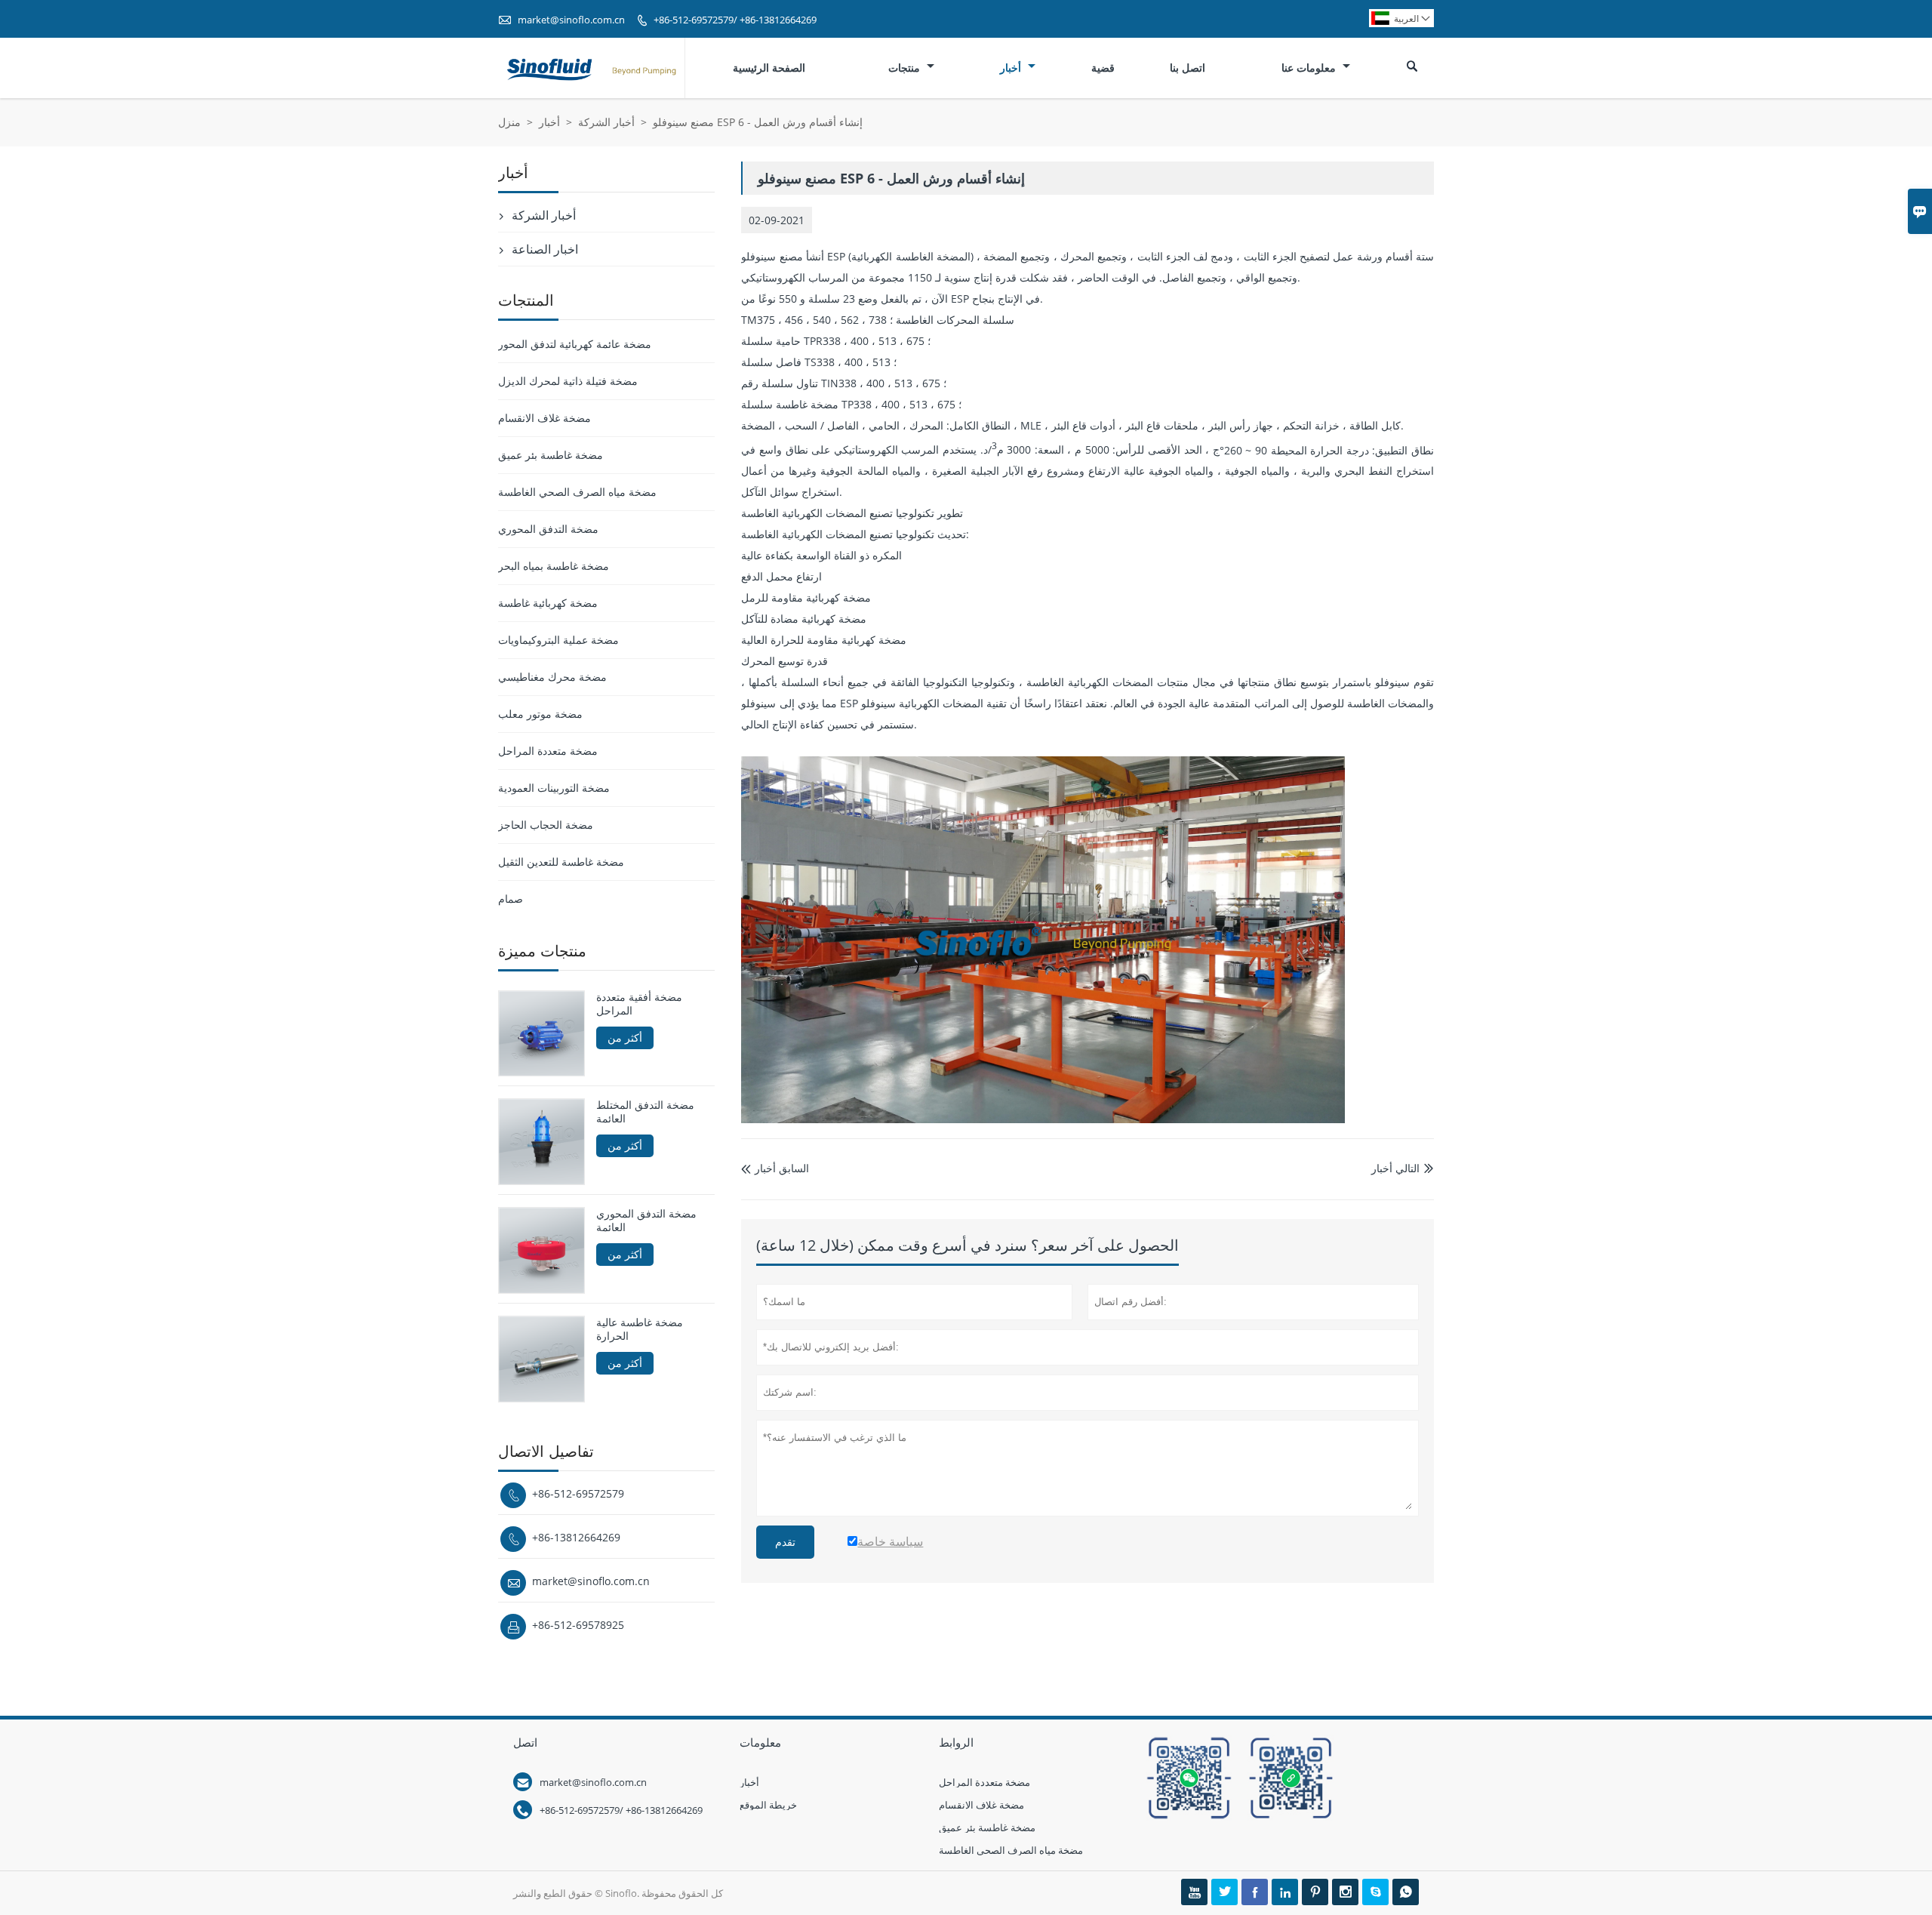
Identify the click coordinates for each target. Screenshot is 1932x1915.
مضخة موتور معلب (540, 714)
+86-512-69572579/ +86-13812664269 (735, 20)
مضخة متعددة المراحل (548, 751)
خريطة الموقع (768, 1805)
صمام (511, 899)
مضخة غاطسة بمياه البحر (554, 566)
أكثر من (625, 1038)
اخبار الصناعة (545, 249)
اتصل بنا (1188, 68)
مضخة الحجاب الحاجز (546, 825)
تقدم (785, 1542)
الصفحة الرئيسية (769, 68)
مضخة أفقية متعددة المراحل (639, 1004)
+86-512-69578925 (578, 1625)
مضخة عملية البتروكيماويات (558, 640)
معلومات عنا (1310, 68)
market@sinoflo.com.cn (571, 20)
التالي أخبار (1395, 1168)
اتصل (525, 1742)
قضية (1103, 68)
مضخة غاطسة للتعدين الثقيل (561, 862)
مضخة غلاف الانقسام (545, 418)
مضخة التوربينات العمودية (554, 788)
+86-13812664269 (576, 1537)
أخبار (1012, 68)
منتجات (906, 68)
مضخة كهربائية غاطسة (548, 603)
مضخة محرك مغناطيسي (552, 677)
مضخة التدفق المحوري (548, 529)
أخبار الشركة (606, 122)
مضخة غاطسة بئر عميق (551, 455)
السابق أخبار (775, 1168)
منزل (509, 122)
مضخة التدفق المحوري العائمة (646, 1221)
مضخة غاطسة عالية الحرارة (640, 1329)
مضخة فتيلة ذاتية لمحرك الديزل (568, 381)
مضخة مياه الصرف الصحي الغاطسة (577, 492)
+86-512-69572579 (578, 1493)
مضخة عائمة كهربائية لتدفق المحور (575, 344)
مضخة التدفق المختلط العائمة (645, 1112)
